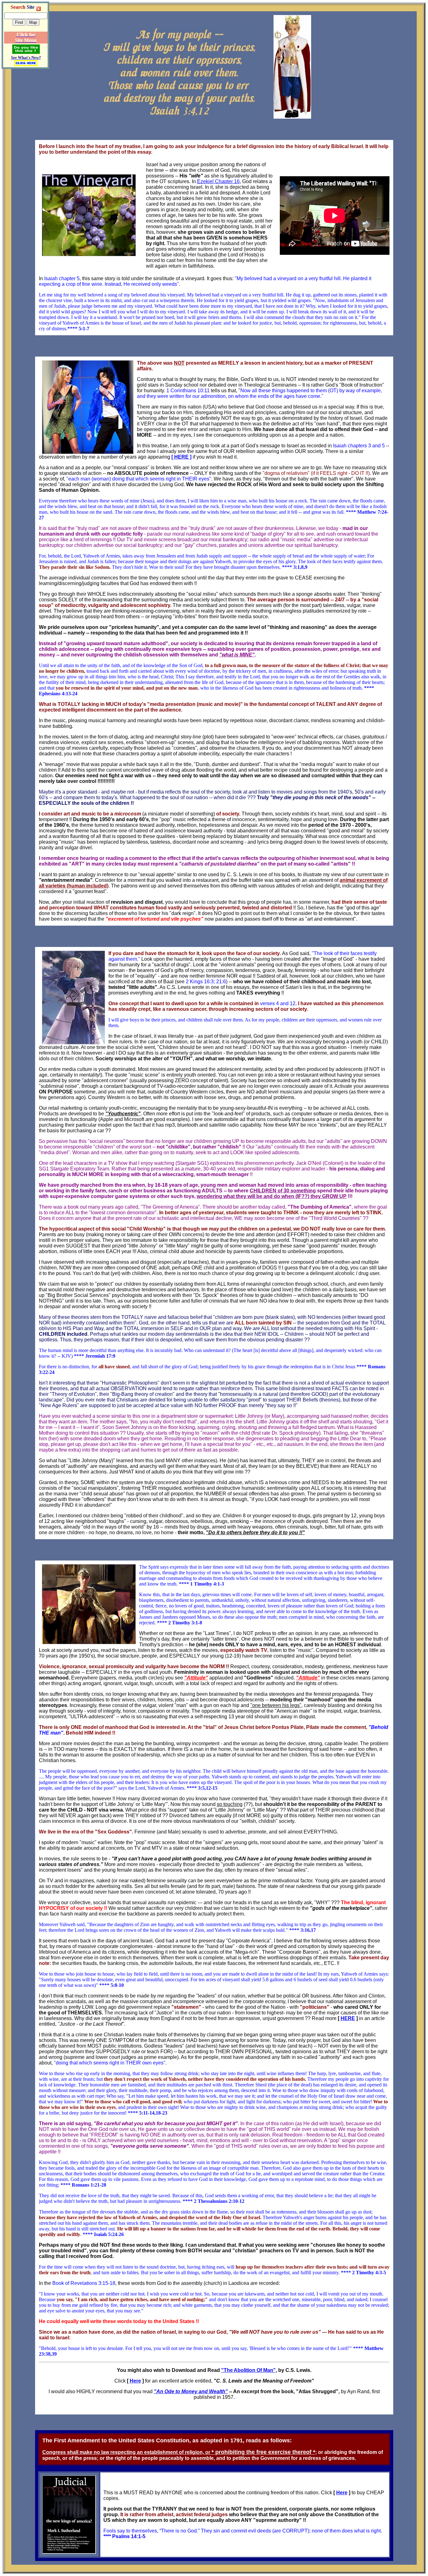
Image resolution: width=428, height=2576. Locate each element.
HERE (348, 2018)
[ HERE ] (181, 457)
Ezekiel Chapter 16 (218, 181)
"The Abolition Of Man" (248, 2370)
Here (135, 2381)
